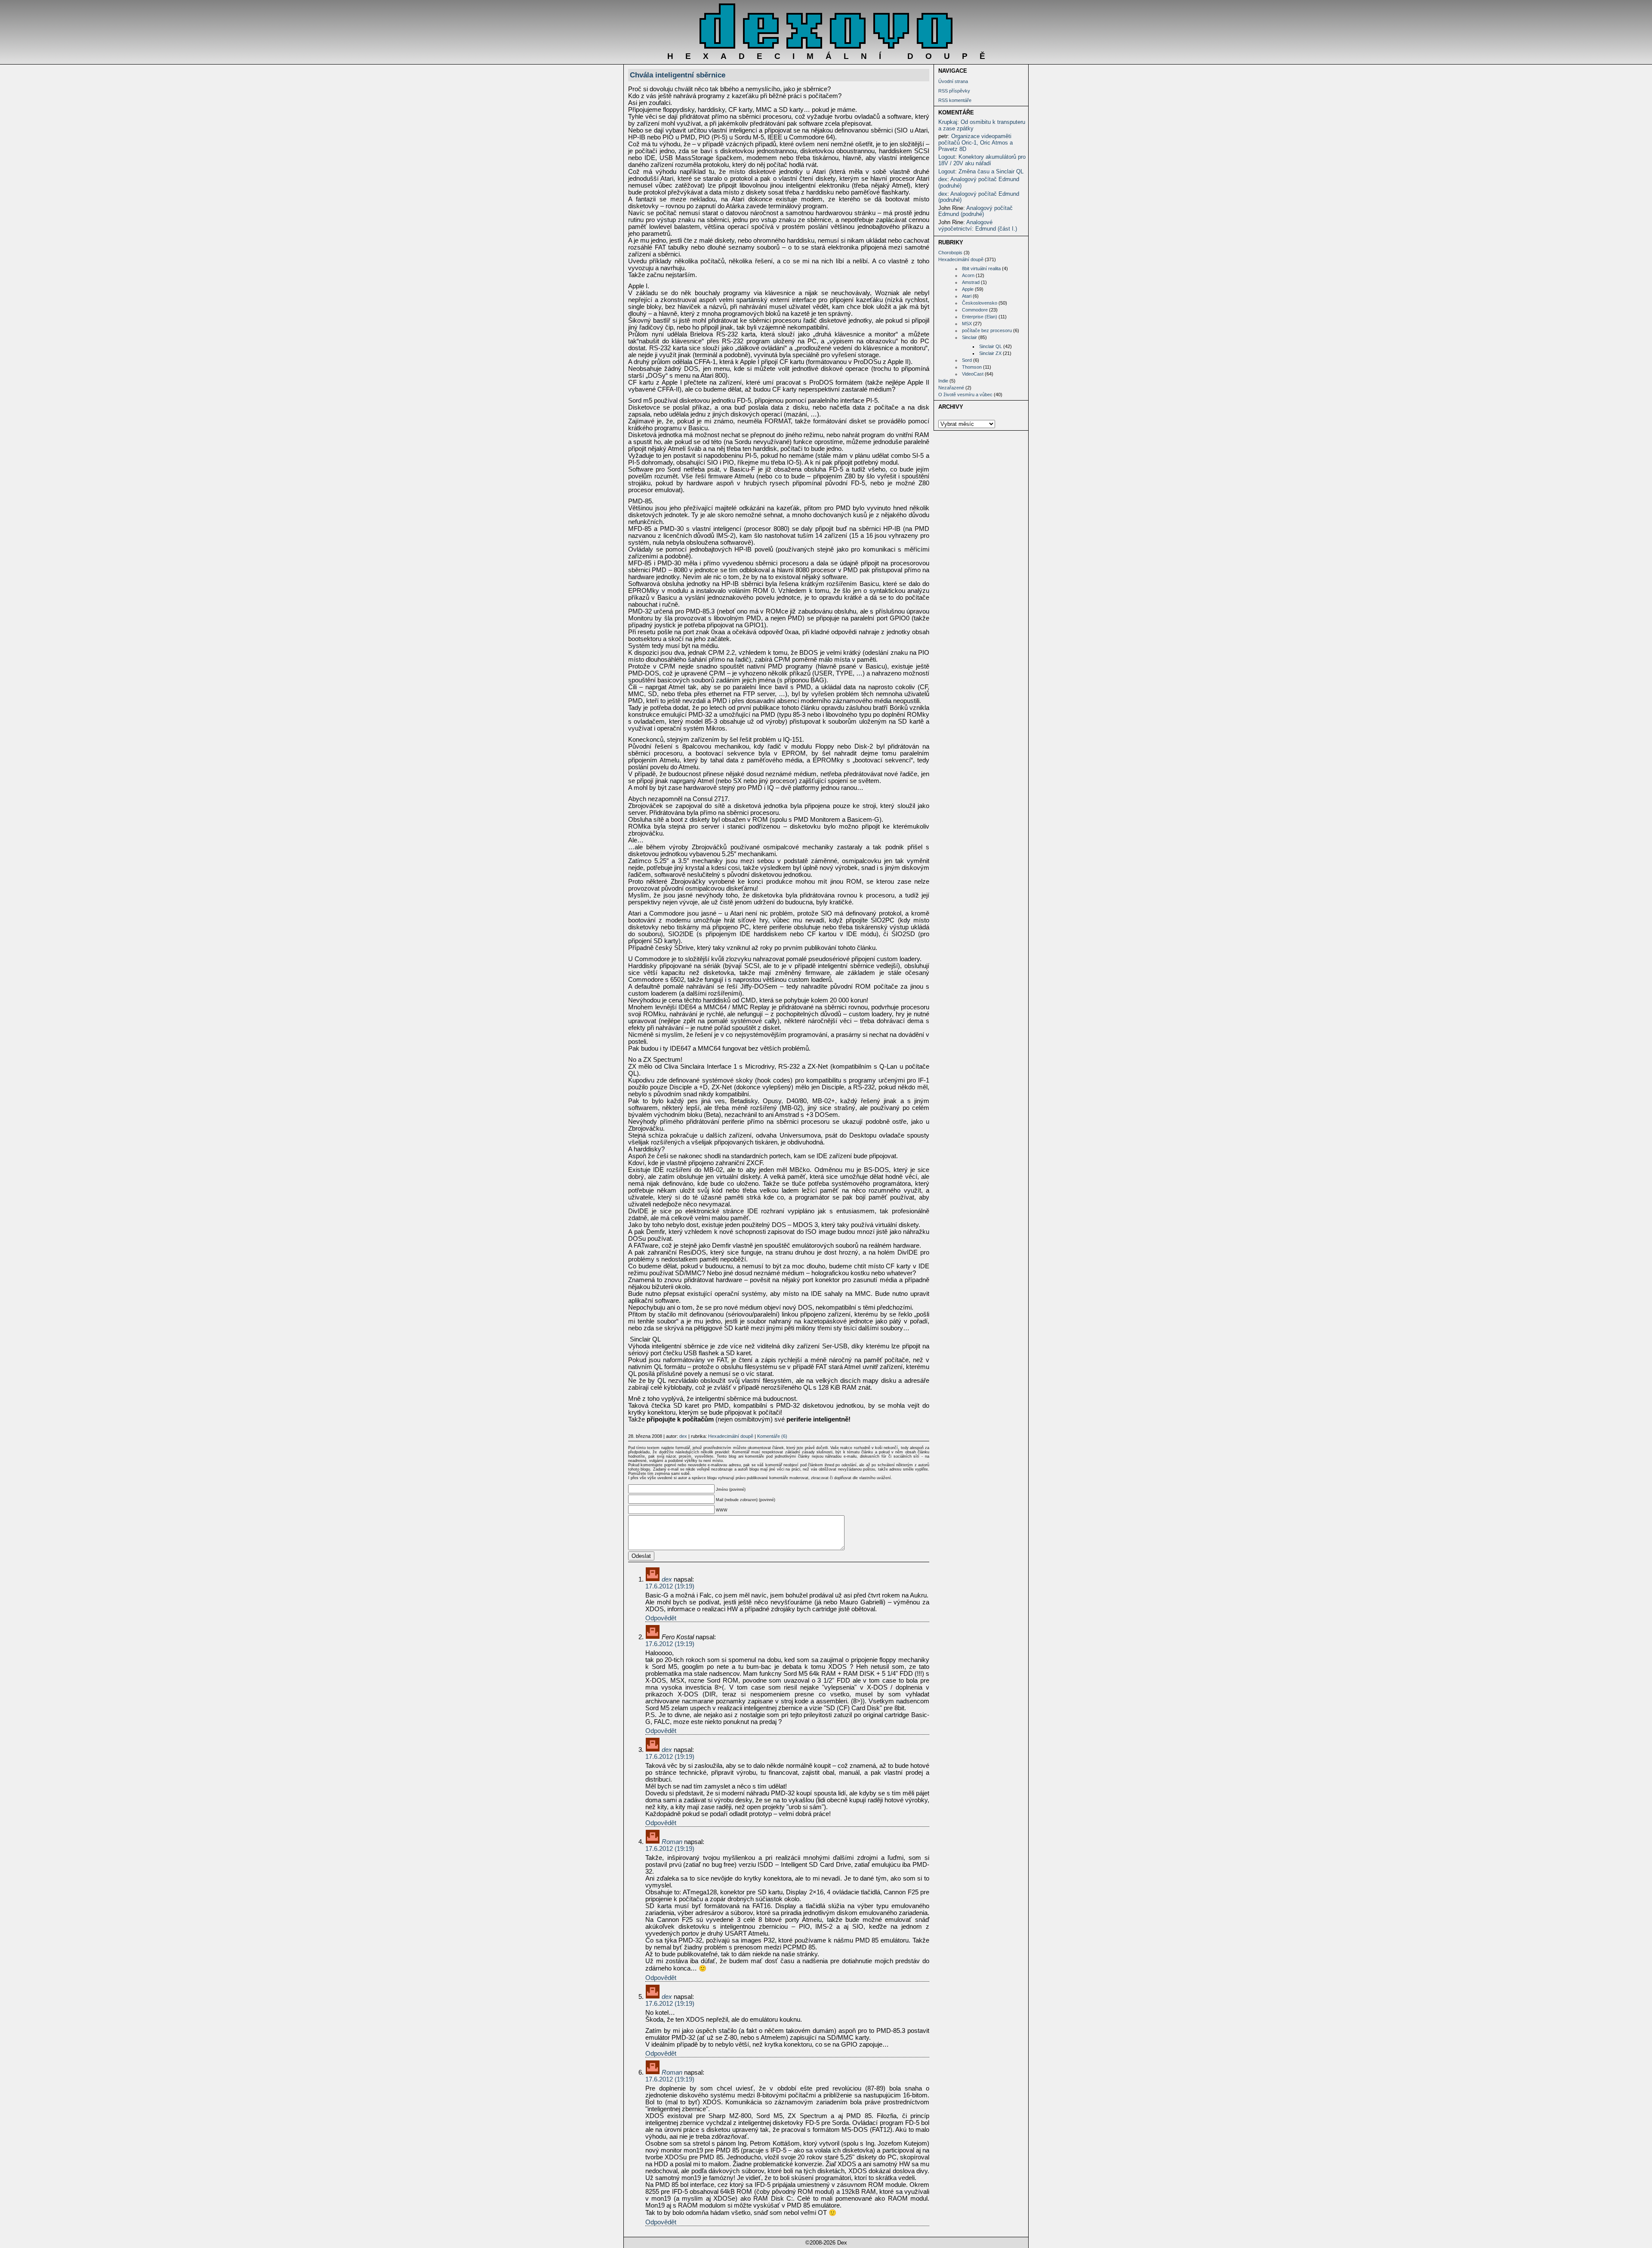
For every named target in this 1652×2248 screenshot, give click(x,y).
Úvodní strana (953, 81)
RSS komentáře (955, 100)
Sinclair (969, 337)
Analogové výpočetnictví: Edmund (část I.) (978, 225)
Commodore (975, 310)
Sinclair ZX (990, 353)
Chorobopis (950, 253)
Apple (968, 289)
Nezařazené (951, 388)
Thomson (972, 367)
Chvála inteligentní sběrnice (678, 75)
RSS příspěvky (954, 91)
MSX (967, 324)
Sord (967, 360)
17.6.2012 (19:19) (670, 1586)
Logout (947, 157)
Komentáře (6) (772, 1436)
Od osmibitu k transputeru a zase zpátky (982, 125)
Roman (672, 1842)
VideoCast (973, 374)
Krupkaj (948, 122)
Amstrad (971, 282)
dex (943, 179)
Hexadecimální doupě (961, 259)
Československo (980, 303)
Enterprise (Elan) (980, 317)
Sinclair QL (991, 346)
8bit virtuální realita (981, 268)
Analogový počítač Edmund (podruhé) (979, 182)
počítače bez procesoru (987, 330)
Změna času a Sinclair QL (991, 171)
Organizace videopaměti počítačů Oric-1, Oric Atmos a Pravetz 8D (975, 142)
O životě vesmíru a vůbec (965, 395)
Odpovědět (661, 1618)
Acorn (968, 275)
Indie (943, 381)
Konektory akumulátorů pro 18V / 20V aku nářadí (982, 160)
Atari (967, 296)
